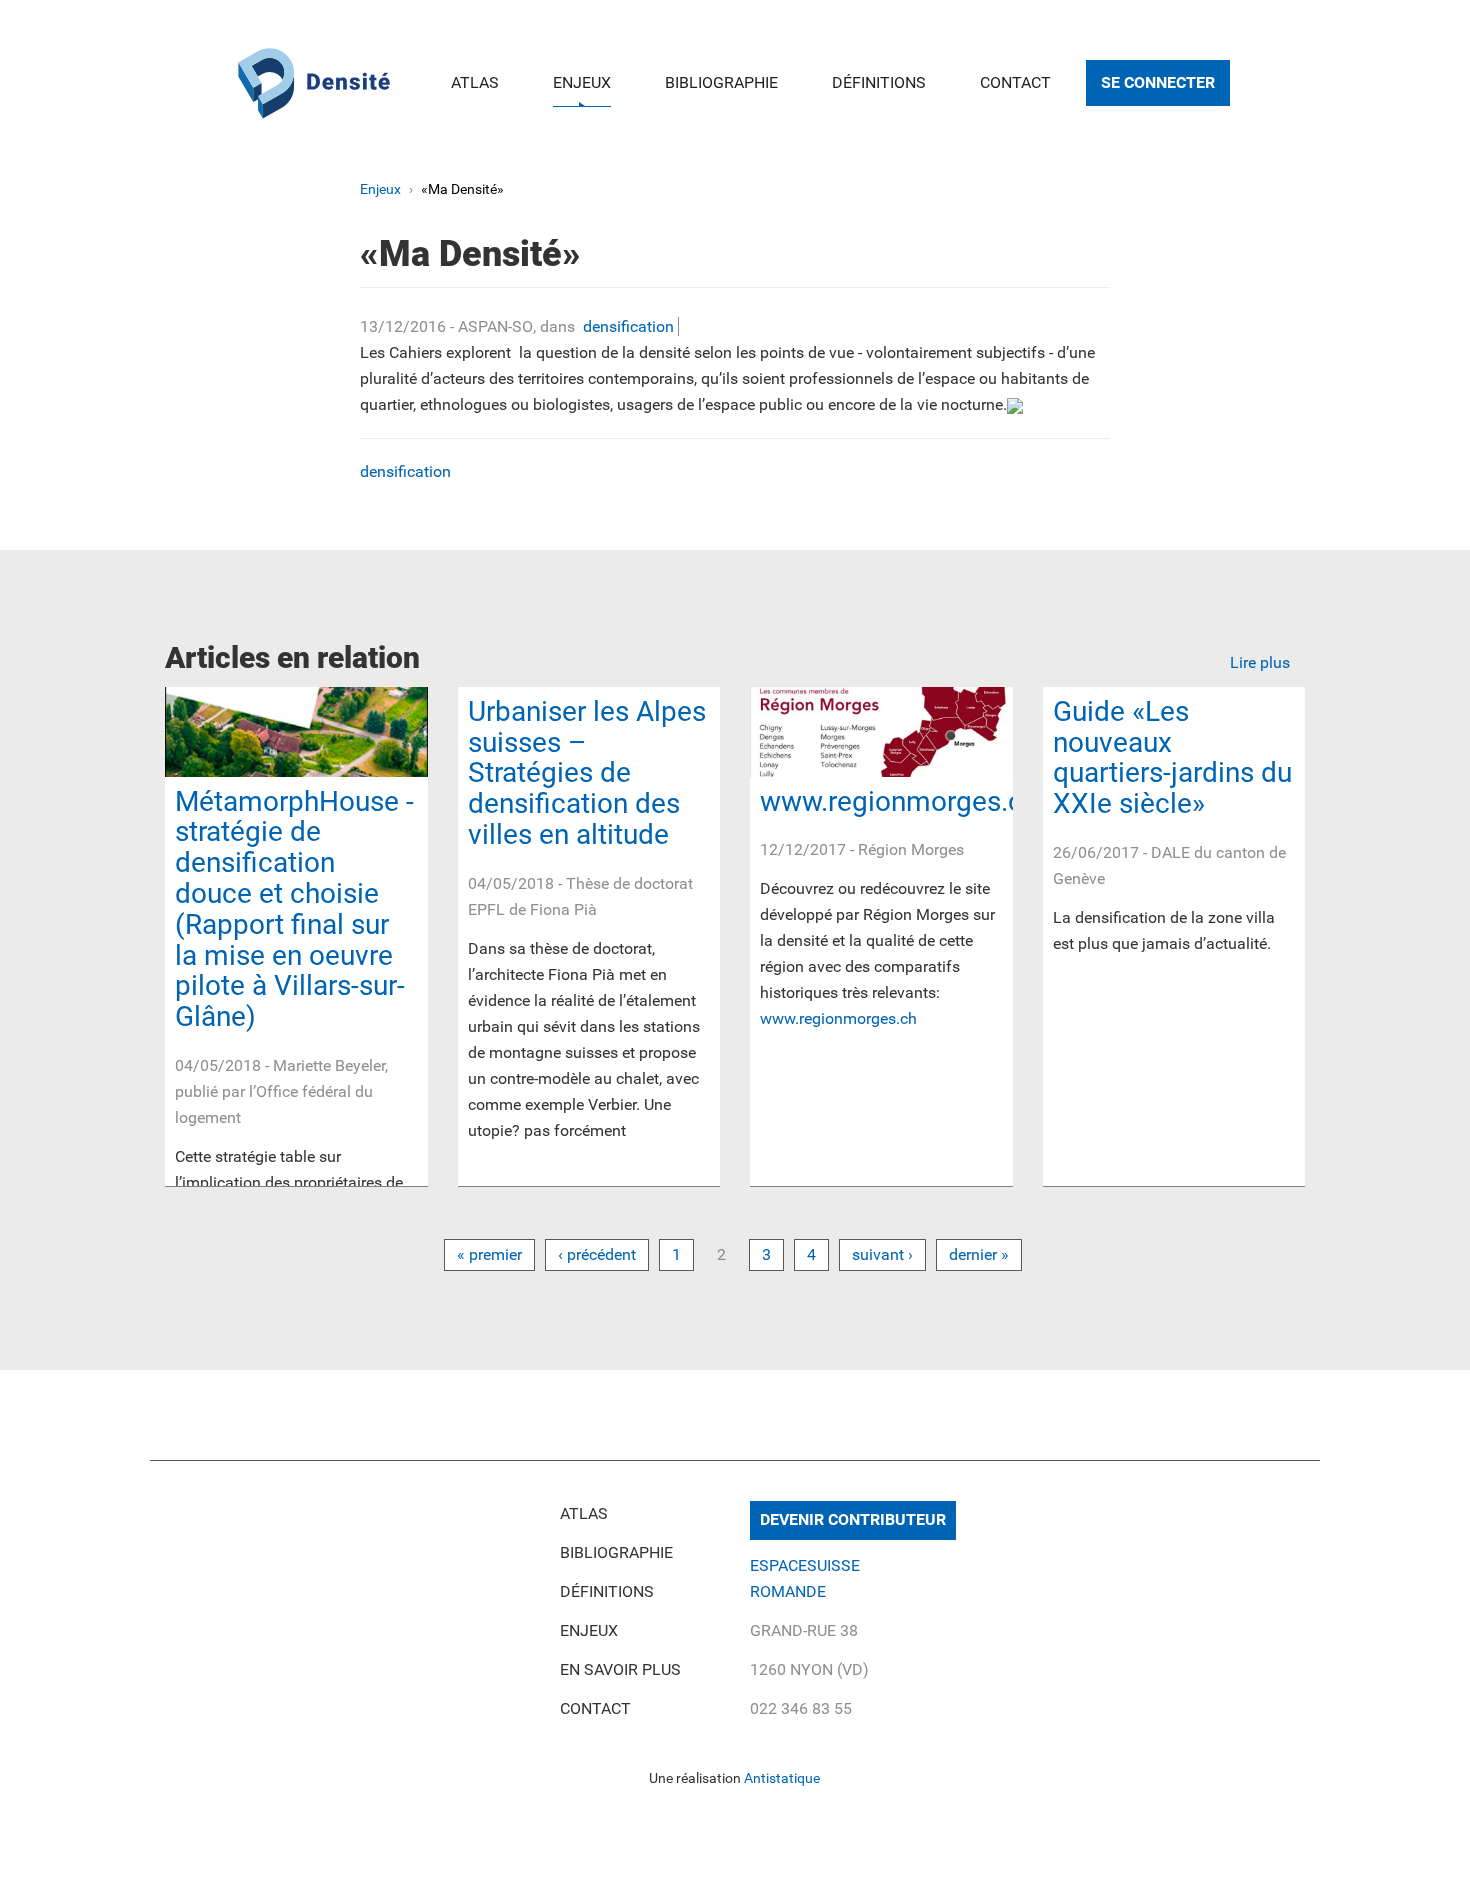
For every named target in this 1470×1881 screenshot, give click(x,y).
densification (628, 326)
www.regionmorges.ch (899, 801)
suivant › (882, 1254)
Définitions (879, 82)
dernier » (979, 1254)
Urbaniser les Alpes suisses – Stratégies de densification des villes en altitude (587, 773)
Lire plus (1260, 662)
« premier (489, 1254)
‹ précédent (597, 1254)
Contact (1015, 82)
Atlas (475, 82)
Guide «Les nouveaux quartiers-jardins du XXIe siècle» (1172, 757)
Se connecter (1158, 82)
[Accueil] (314, 80)
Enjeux (582, 82)
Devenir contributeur (853, 1519)
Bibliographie (721, 82)
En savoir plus (620, 1669)
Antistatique (782, 1778)
